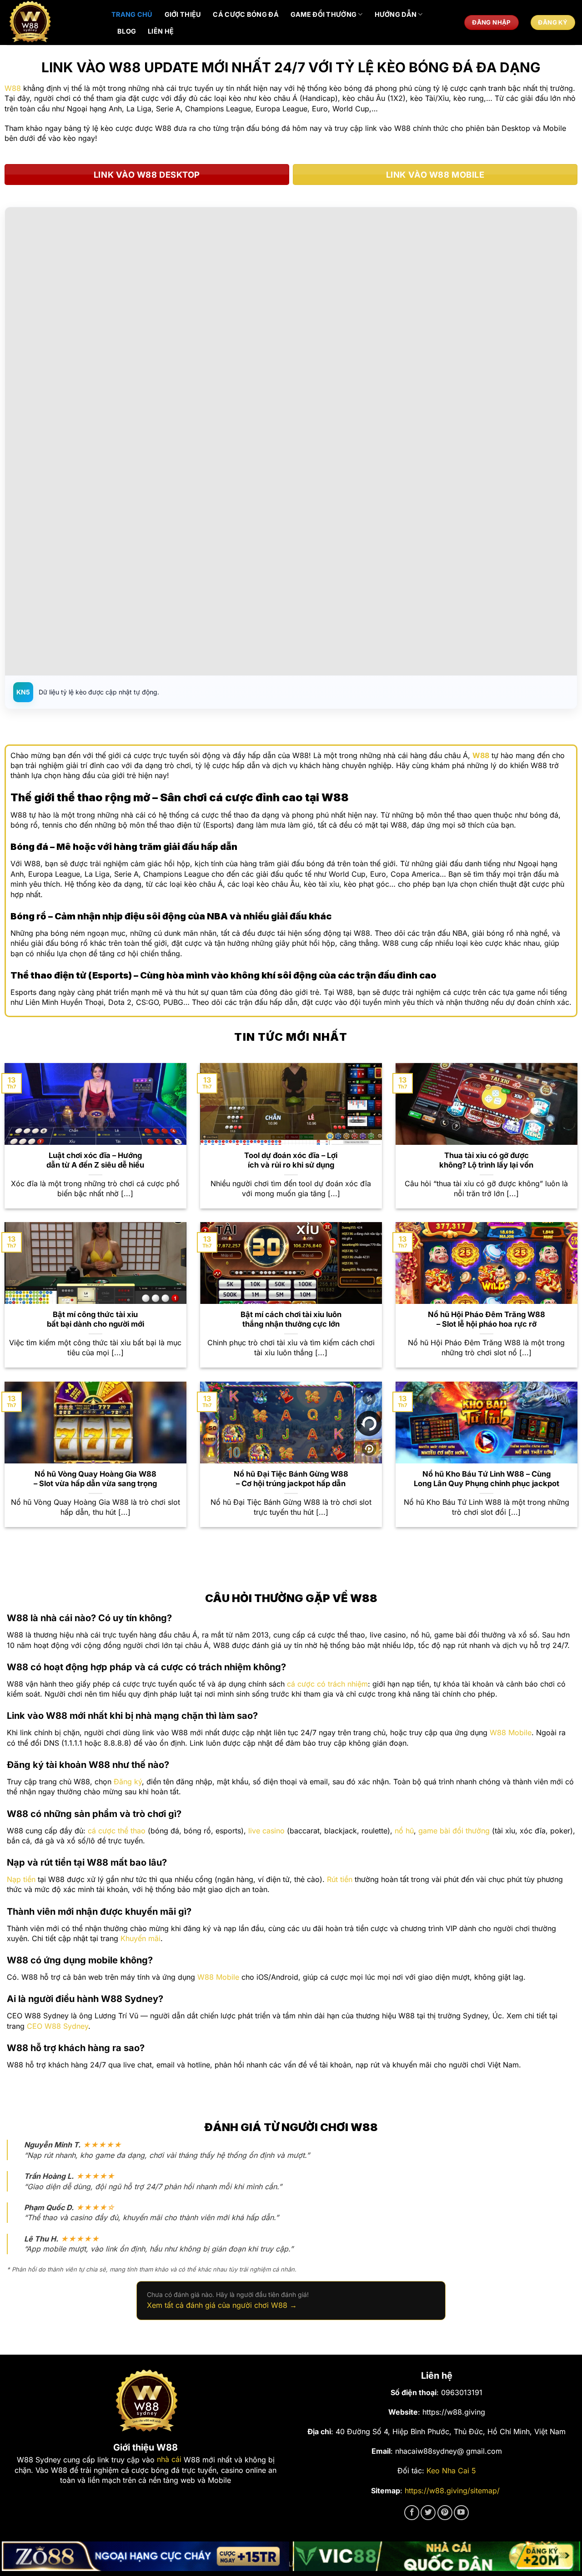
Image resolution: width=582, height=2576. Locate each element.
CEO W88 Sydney (58, 2026)
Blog (127, 31)
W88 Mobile (511, 1732)
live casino (266, 1831)
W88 (13, 88)
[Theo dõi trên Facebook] (412, 2513)
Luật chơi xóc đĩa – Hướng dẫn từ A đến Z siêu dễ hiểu (95, 1160)
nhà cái (169, 2459)
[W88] (52, 22)
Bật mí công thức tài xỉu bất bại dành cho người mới (95, 1319)
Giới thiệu (183, 14)
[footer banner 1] (145, 2556)
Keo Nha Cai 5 (451, 2471)
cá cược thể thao (117, 1831)
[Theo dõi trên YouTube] (461, 2513)
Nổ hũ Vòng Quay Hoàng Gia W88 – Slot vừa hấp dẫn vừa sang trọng (95, 1479)
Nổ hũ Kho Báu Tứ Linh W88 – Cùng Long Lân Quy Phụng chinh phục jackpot (487, 1479)
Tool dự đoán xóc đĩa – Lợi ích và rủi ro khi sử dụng (291, 1160)
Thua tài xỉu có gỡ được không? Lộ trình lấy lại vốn (486, 1160)
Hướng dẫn (396, 14)
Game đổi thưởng (324, 14)
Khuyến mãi (140, 1938)
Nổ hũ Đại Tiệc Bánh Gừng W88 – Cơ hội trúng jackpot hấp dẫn (291, 1479)
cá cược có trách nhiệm (327, 1684)
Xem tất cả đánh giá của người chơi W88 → (222, 2305)
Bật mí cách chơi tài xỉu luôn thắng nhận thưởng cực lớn (291, 1319)
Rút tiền (340, 1879)
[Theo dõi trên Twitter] (428, 2513)
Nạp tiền (21, 1879)
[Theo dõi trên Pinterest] (445, 2513)
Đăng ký (128, 1782)
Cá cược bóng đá (246, 14)
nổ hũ (404, 1831)
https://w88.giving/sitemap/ (452, 2491)
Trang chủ (132, 14)
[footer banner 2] (436, 2556)
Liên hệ (161, 31)
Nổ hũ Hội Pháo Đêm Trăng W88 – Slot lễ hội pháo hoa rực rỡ (487, 1319)
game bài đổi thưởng (454, 1831)
